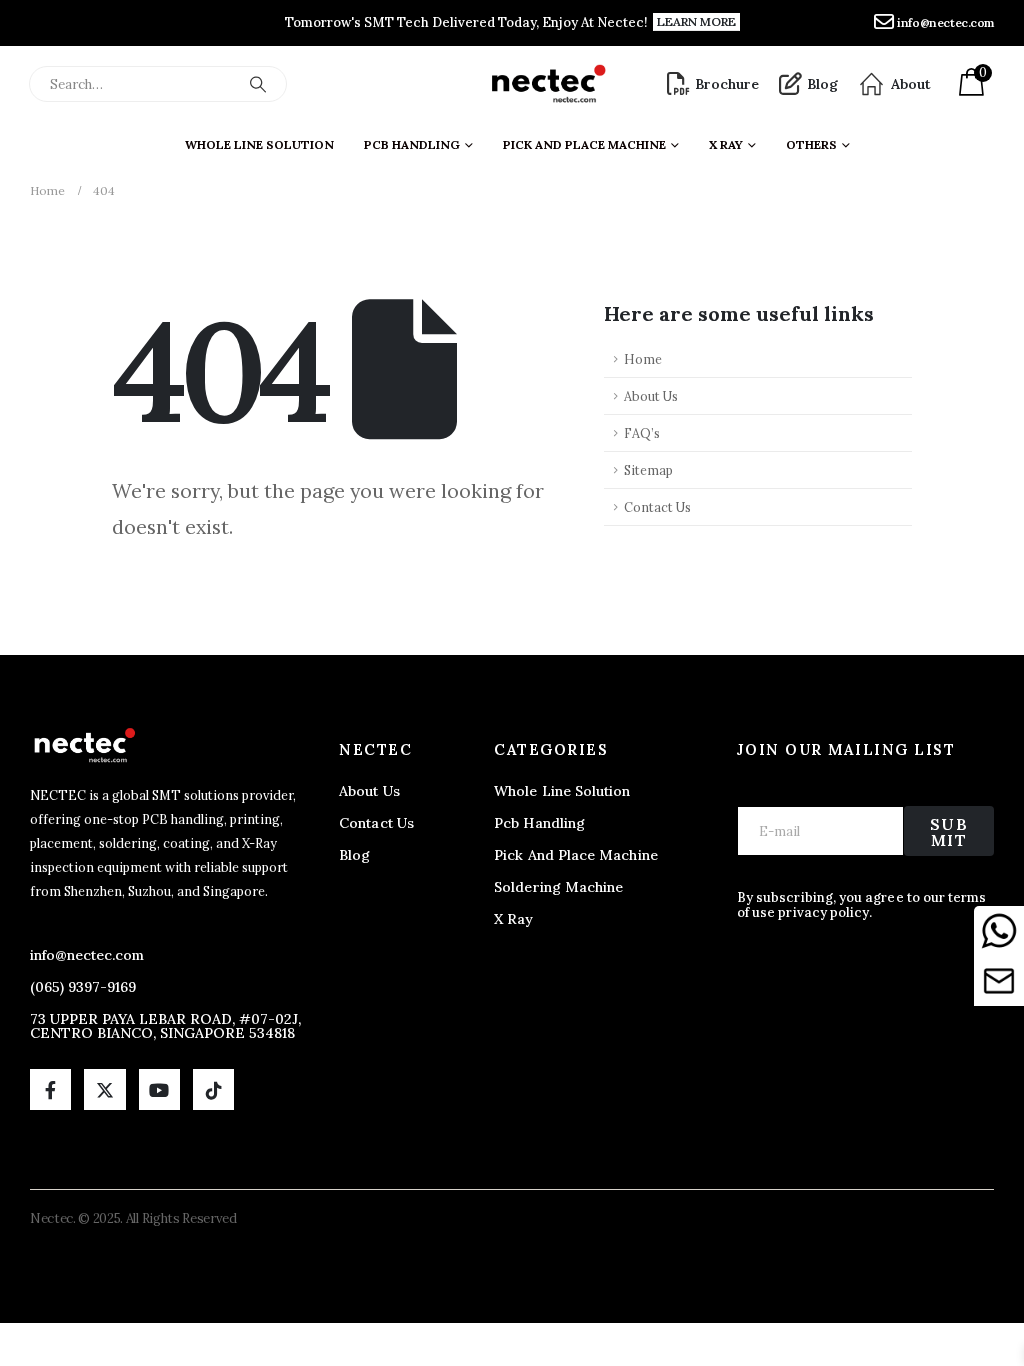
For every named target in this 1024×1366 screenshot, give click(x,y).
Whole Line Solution (259, 144)
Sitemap (648, 470)
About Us (651, 396)
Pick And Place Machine (584, 144)
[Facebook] (50, 1089)
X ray (726, 144)
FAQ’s (642, 433)
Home (643, 359)
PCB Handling (412, 144)
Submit (949, 832)
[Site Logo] (547, 84)
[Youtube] (159, 1089)
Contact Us (657, 507)
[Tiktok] (213, 1089)
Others (811, 144)
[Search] (258, 84)
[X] (104, 1089)
